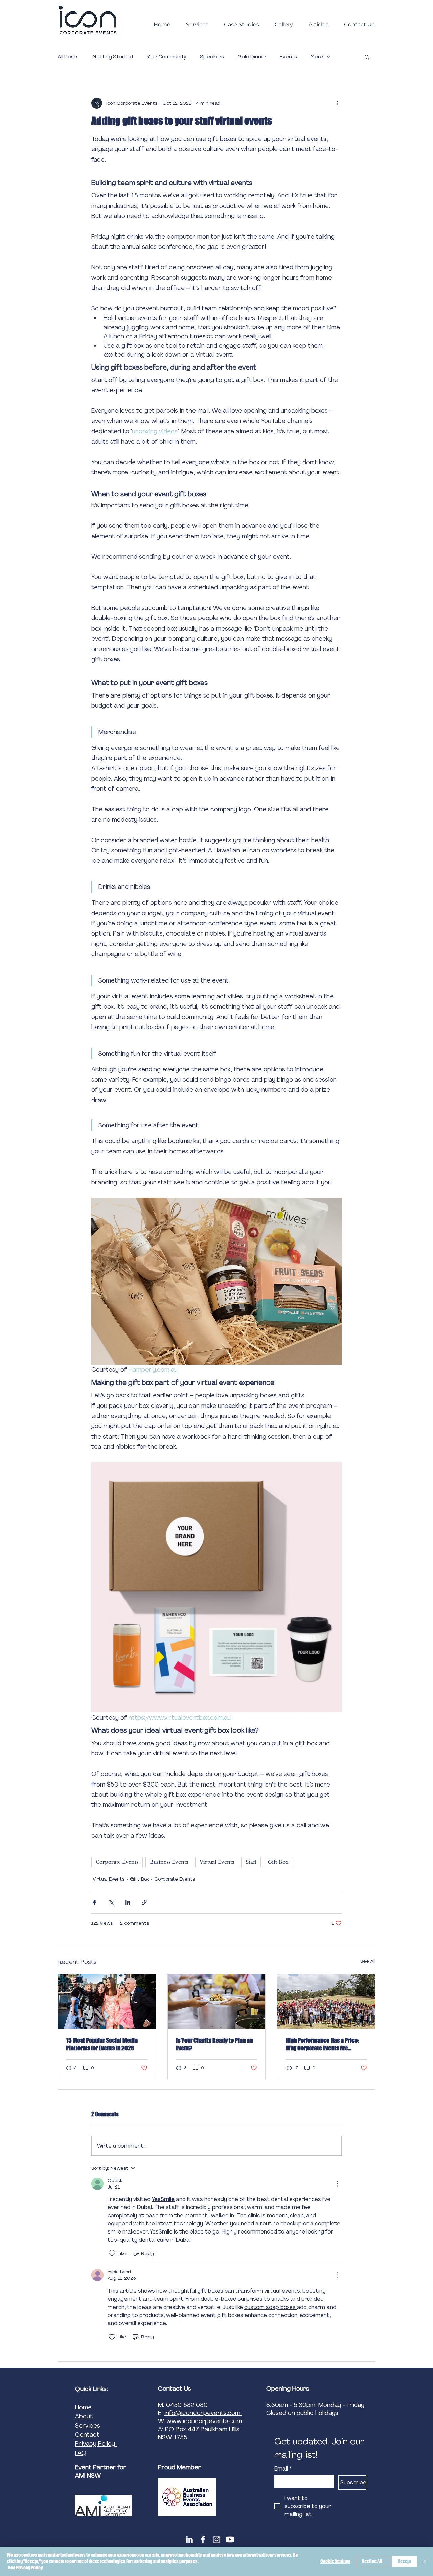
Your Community (166, 57)
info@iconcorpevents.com (203, 2413)
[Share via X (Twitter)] (111, 1902)
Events (288, 57)
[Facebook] (203, 2539)
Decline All (372, 2561)
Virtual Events (217, 1862)
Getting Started (113, 57)
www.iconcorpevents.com (204, 2421)
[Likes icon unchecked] (112, 2253)
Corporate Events (117, 1862)
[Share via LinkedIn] (128, 1902)
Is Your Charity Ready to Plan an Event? (214, 2044)
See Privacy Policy (25, 2567)
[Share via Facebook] (95, 1902)
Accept (404, 2561)
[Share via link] (144, 1902)
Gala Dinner (252, 57)
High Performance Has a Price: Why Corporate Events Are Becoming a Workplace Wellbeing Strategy (322, 2044)
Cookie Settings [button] (335, 2561)
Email (283, 2469)
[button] (367, 57)
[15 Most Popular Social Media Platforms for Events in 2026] (107, 2001)
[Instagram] (216, 2539)
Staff (251, 1862)
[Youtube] (230, 2539)
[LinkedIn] (189, 2539)
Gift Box (278, 1862)
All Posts (68, 57)
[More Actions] (338, 2184)
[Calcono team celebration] (326, 2001)
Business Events (169, 1862)
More (317, 57)
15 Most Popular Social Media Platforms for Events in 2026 (102, 2044)
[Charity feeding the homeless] (217, 2001)
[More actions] (338, 103)
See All (368, 1961)
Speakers (212, 57)
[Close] (425, 2561)
